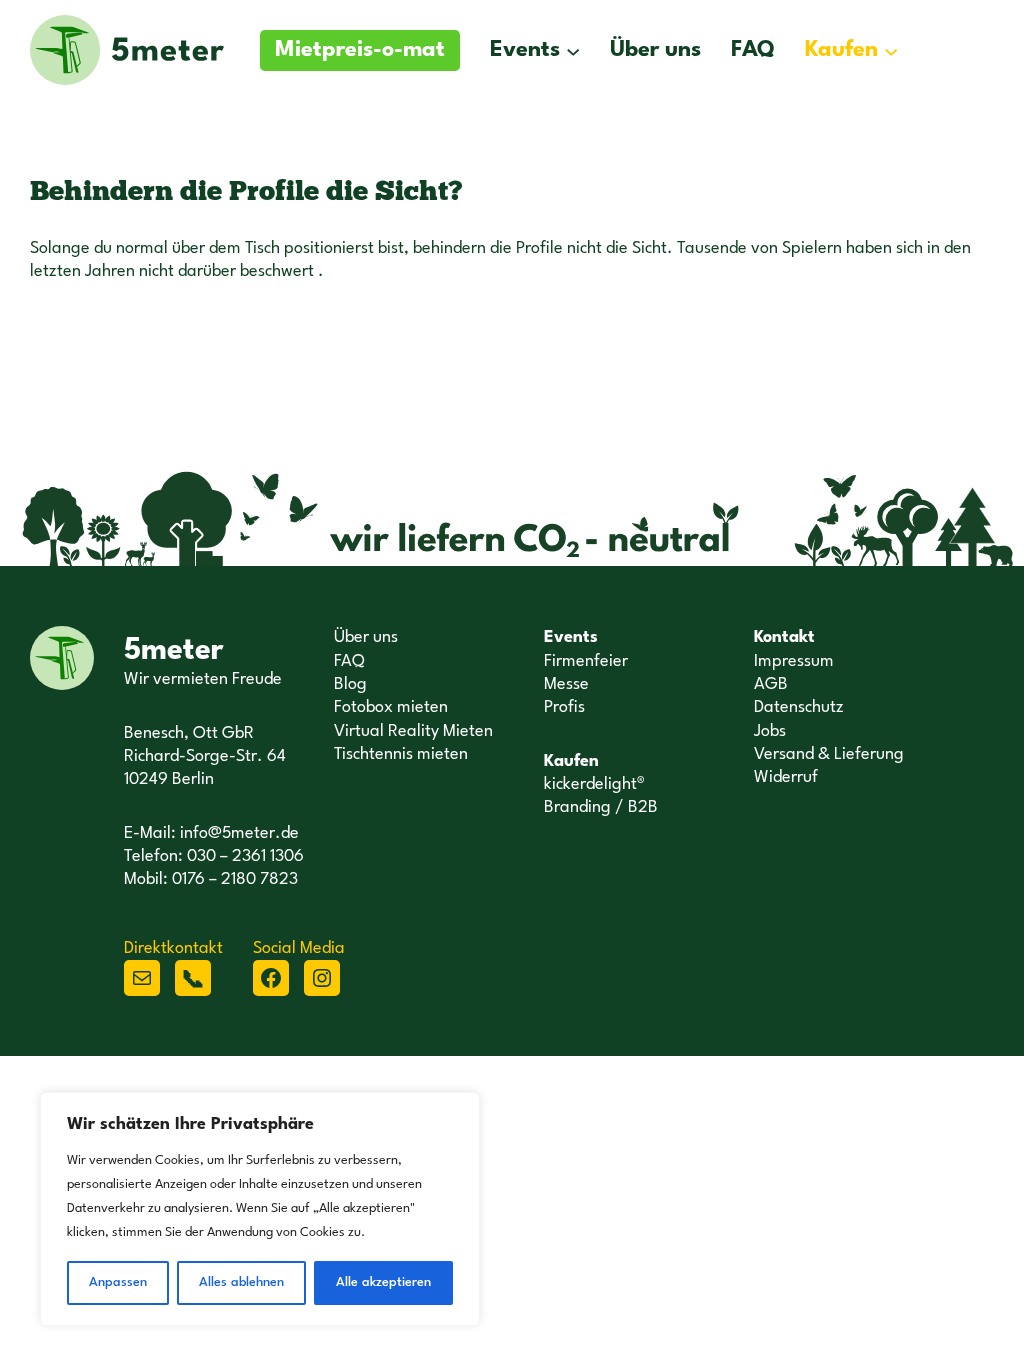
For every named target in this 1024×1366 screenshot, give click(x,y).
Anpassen (118, 1282)
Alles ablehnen (241, 1282)
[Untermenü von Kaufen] (891, 50)
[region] (260, 1209)
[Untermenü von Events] (573, 50)
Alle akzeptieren (383, 1282)
